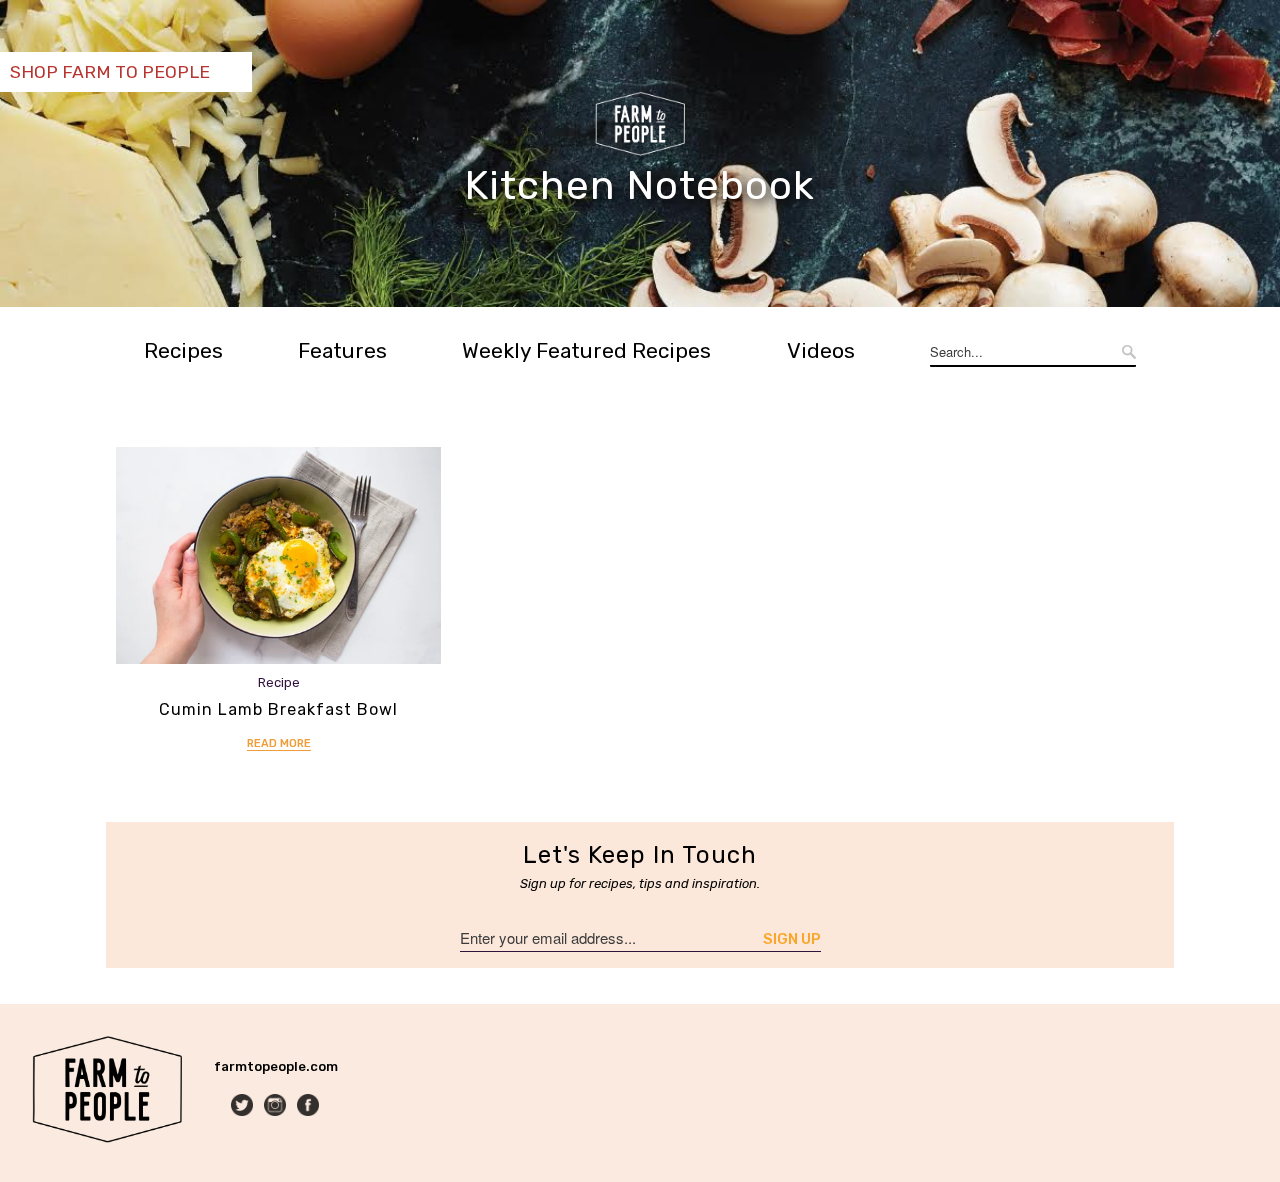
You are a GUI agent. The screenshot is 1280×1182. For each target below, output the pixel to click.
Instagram (276, 1106)
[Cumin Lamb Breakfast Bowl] (278, 555)
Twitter (243, 1106)
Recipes (183, 350)
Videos (821, 350)
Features (342, 350)
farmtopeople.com (276, 1066)
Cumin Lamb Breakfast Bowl (278, 709)
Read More (279, 743)
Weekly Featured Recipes (586, 350)
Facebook (309, 1106)
